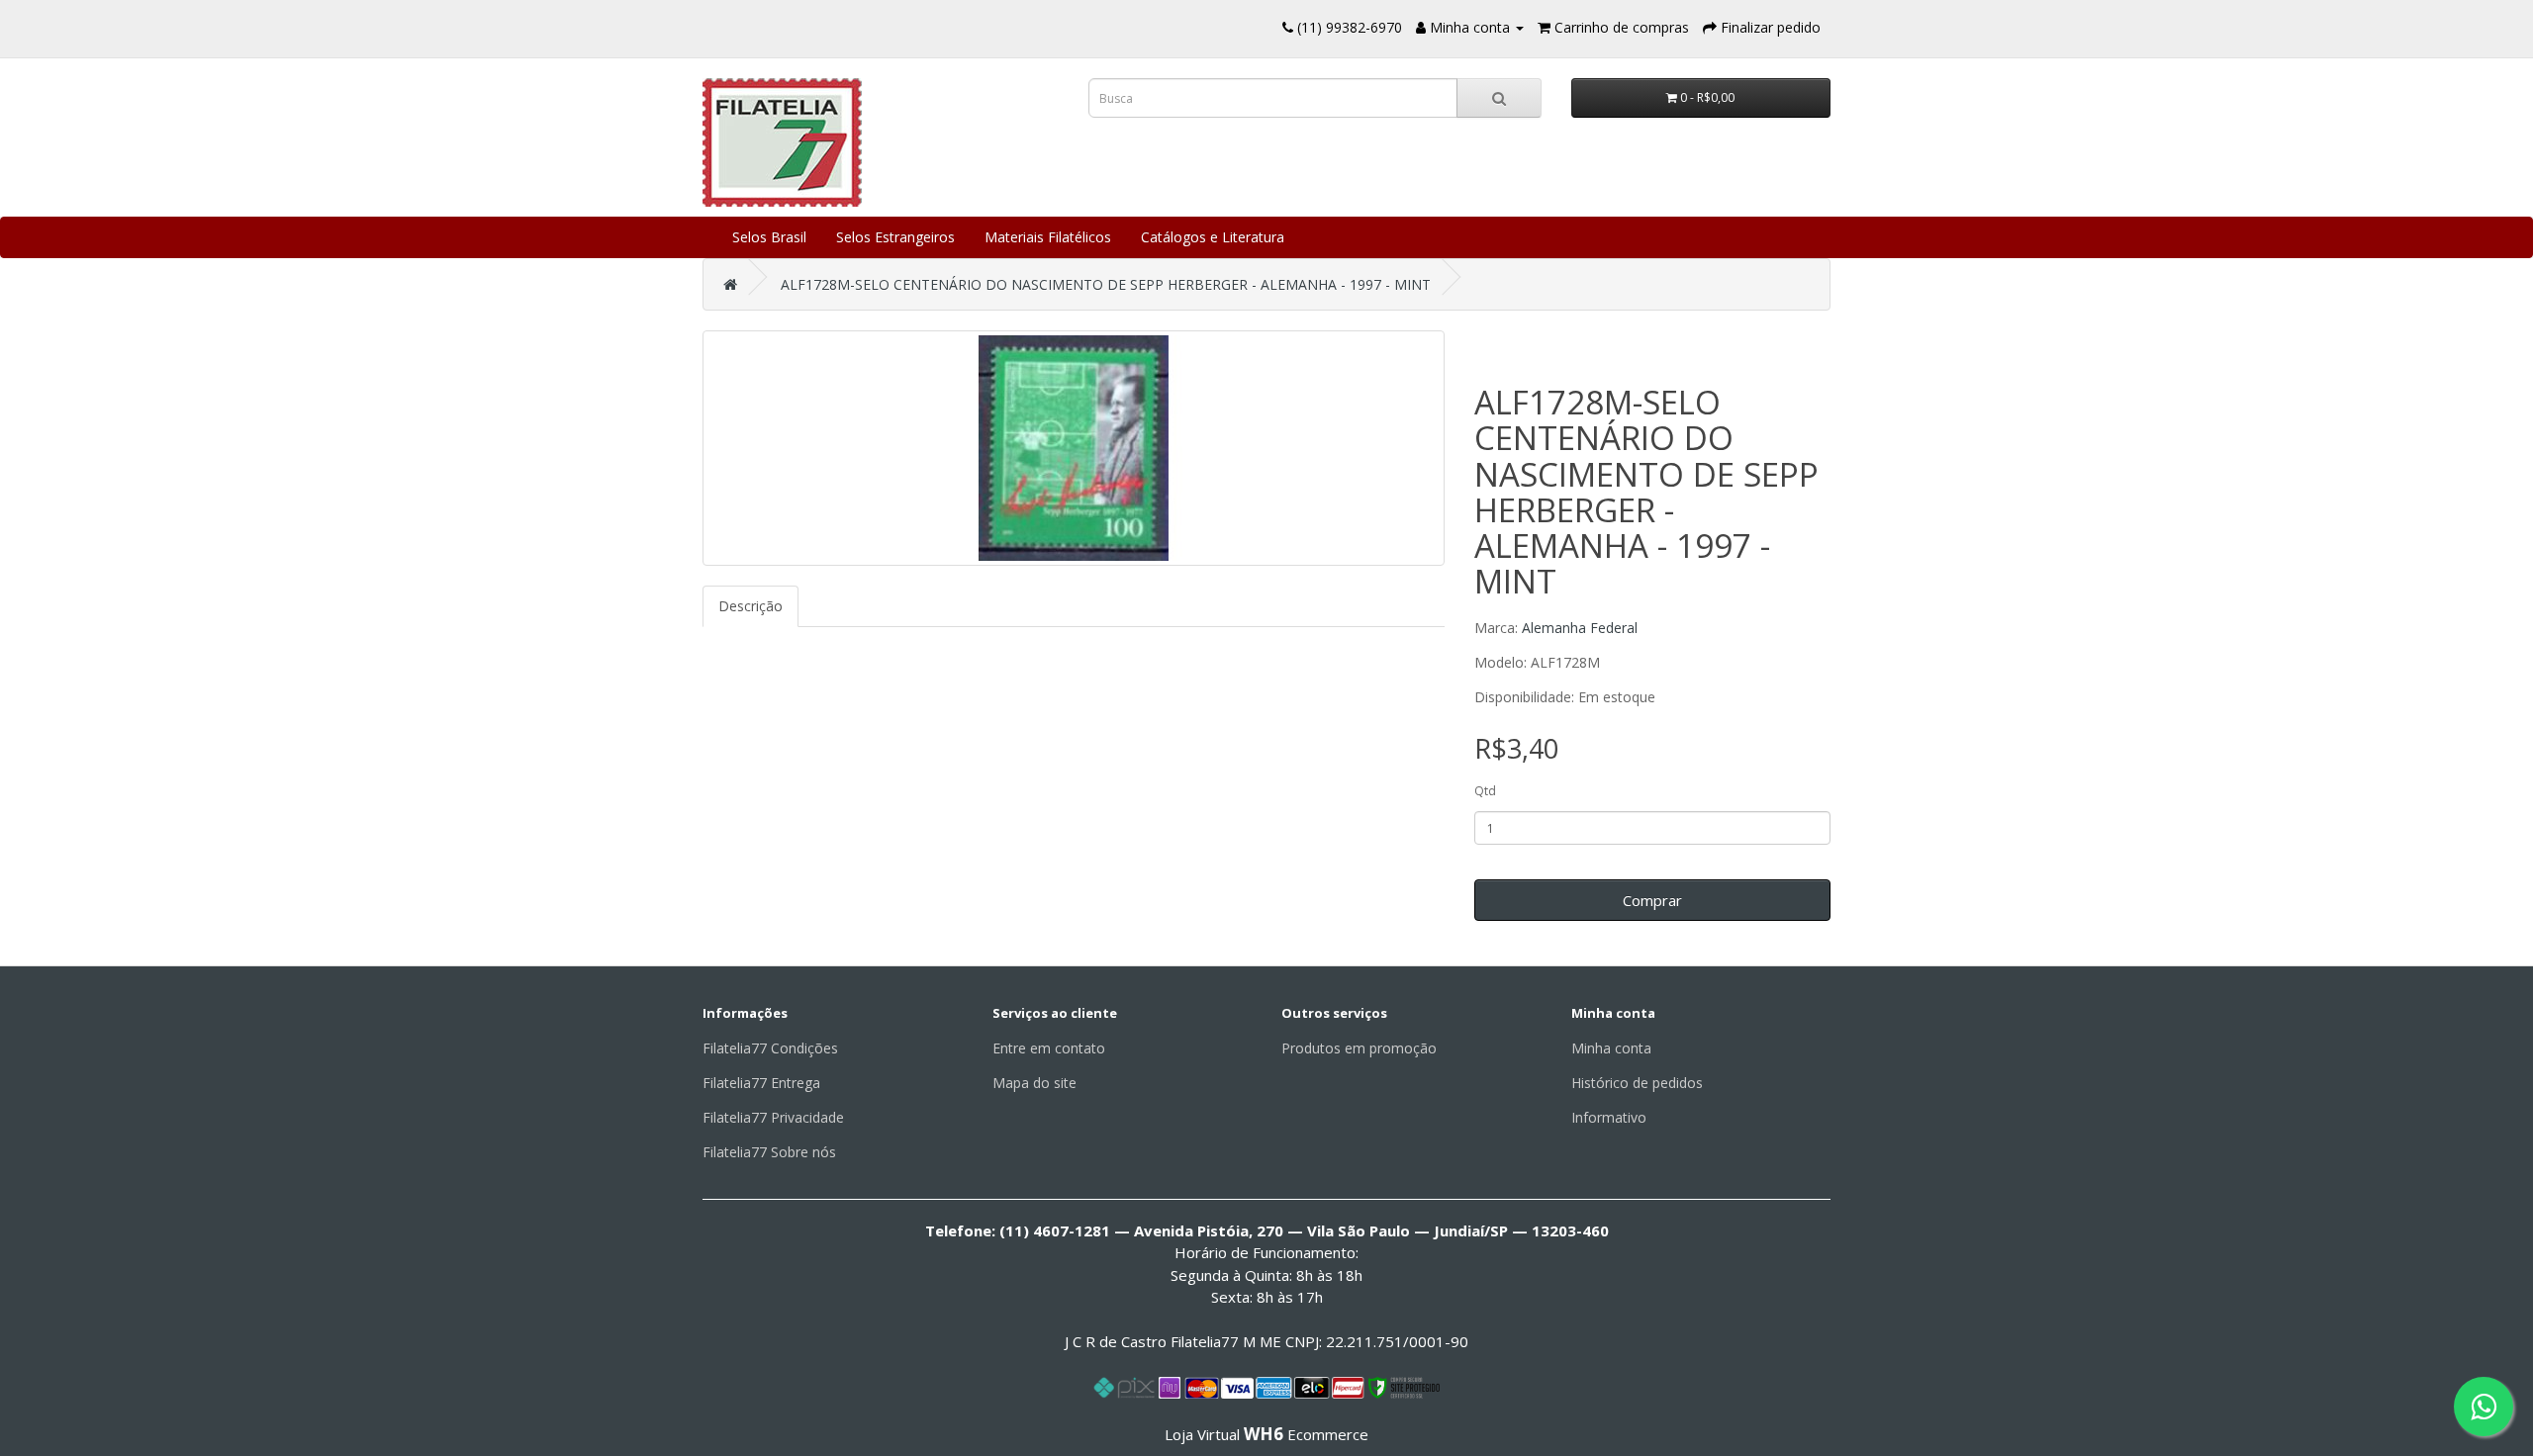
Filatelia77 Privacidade (773, 1117)
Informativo (1609, 1117)
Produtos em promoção (1359, 1048)
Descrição (751, 606)
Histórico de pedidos (1637, 1083)
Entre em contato (1049, 1048)
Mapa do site (1034, 1083)
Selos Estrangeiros (895, 237)
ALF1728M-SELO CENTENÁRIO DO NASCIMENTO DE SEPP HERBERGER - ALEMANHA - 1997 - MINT (1106, 284)
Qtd (1485, 791)
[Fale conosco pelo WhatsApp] (2484, 1407)
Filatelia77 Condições (770, 1048)
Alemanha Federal (1580, 628)
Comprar (1652, 900)
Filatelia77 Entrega (761, 1083)
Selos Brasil (769, 237)
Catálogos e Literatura (1213, 237)
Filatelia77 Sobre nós (769, 1152)
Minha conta (1611, 1048)
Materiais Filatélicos (1048, 237)
